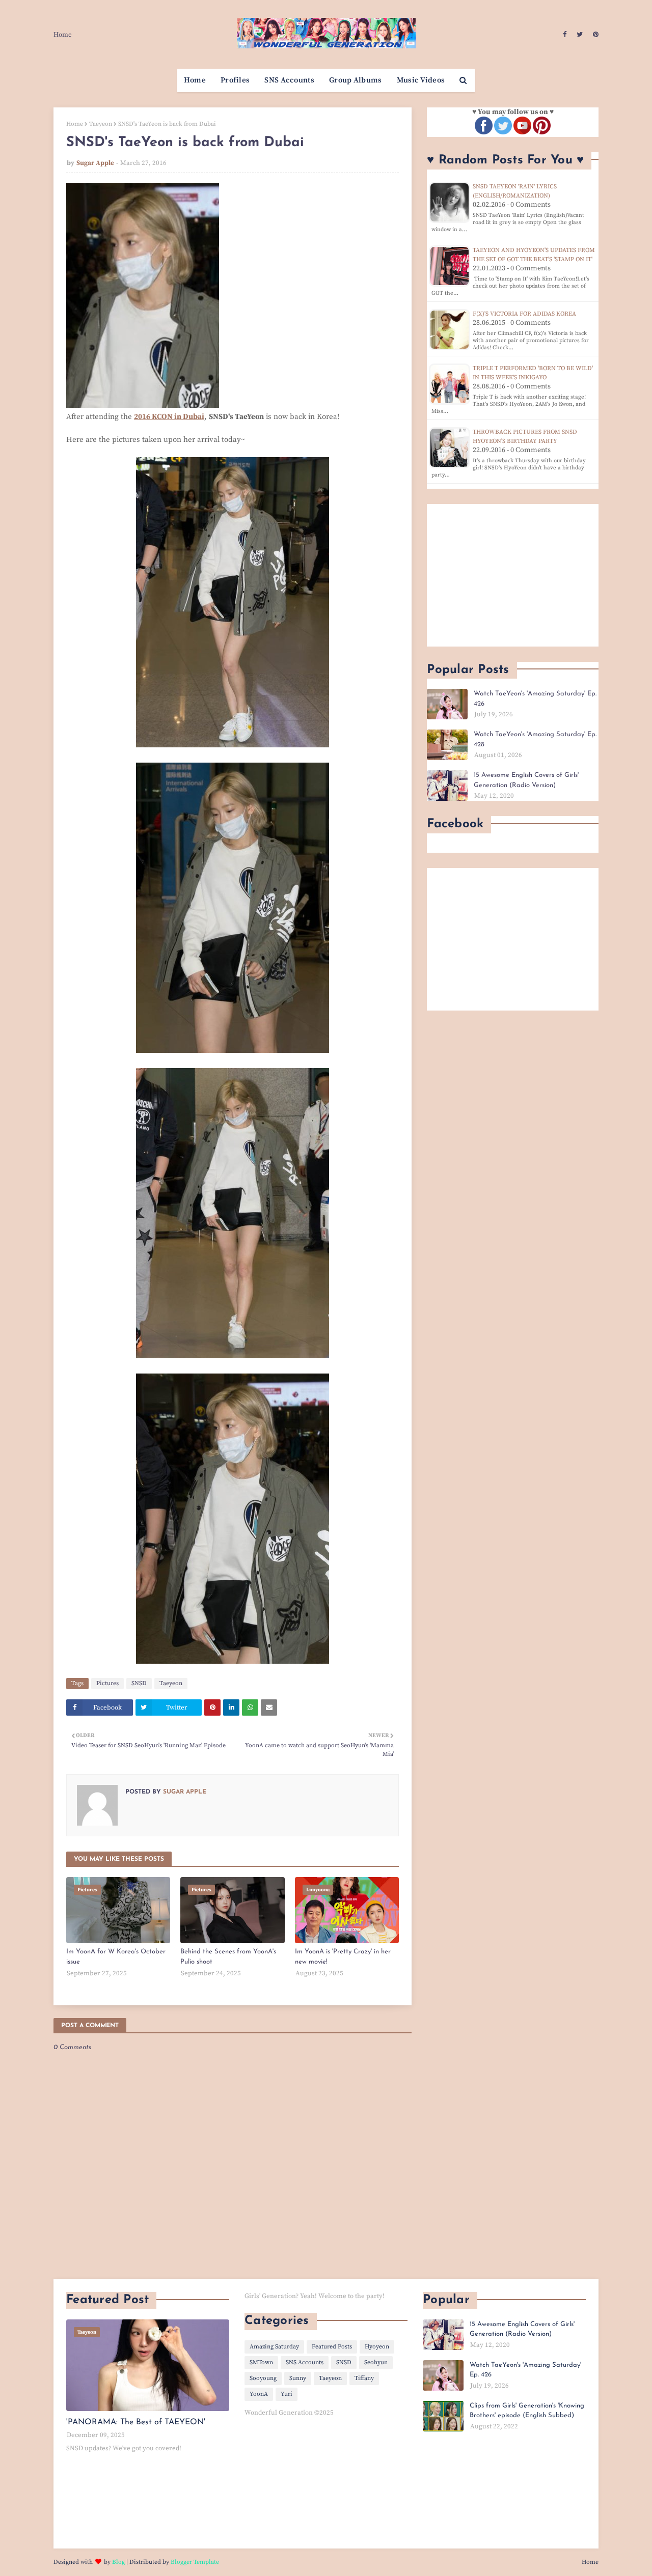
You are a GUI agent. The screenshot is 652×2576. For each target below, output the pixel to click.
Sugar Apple (95, 163)
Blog (118, 2562)
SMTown (261, 2362)
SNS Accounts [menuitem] (289, 80)
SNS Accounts (305, 2362)
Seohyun (376, 2362)
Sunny (298, 2378)
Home (63, 35)
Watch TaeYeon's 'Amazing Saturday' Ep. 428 (535, 739)
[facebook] (565, 35)
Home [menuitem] (195, 80)
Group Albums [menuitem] (356, 80)
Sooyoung (263, 2378)
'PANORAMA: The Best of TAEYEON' (136, 2422)
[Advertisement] (513, 575)
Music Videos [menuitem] (421, 80)
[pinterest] (594, 35)
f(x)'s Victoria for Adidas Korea (524, 314)
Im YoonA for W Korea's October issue (116, 1957)
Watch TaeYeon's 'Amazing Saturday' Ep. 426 (535, 699)
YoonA (259, 2394)
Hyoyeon (377, 2347)
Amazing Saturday (274, 2347)
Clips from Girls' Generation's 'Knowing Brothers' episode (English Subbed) (527, 2411)
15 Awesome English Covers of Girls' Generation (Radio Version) (526, 780)
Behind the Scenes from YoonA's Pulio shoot (228, 1957)
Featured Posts (332, 2347)
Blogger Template (195, 2562)
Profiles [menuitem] (235, 80)
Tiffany (364, 2378)
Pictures (107, 1683)
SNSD (139, 1683)
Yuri (287, 2394)
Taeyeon (101, 124)
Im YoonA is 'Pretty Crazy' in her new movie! (343, 1957)
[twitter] (580, 35)
